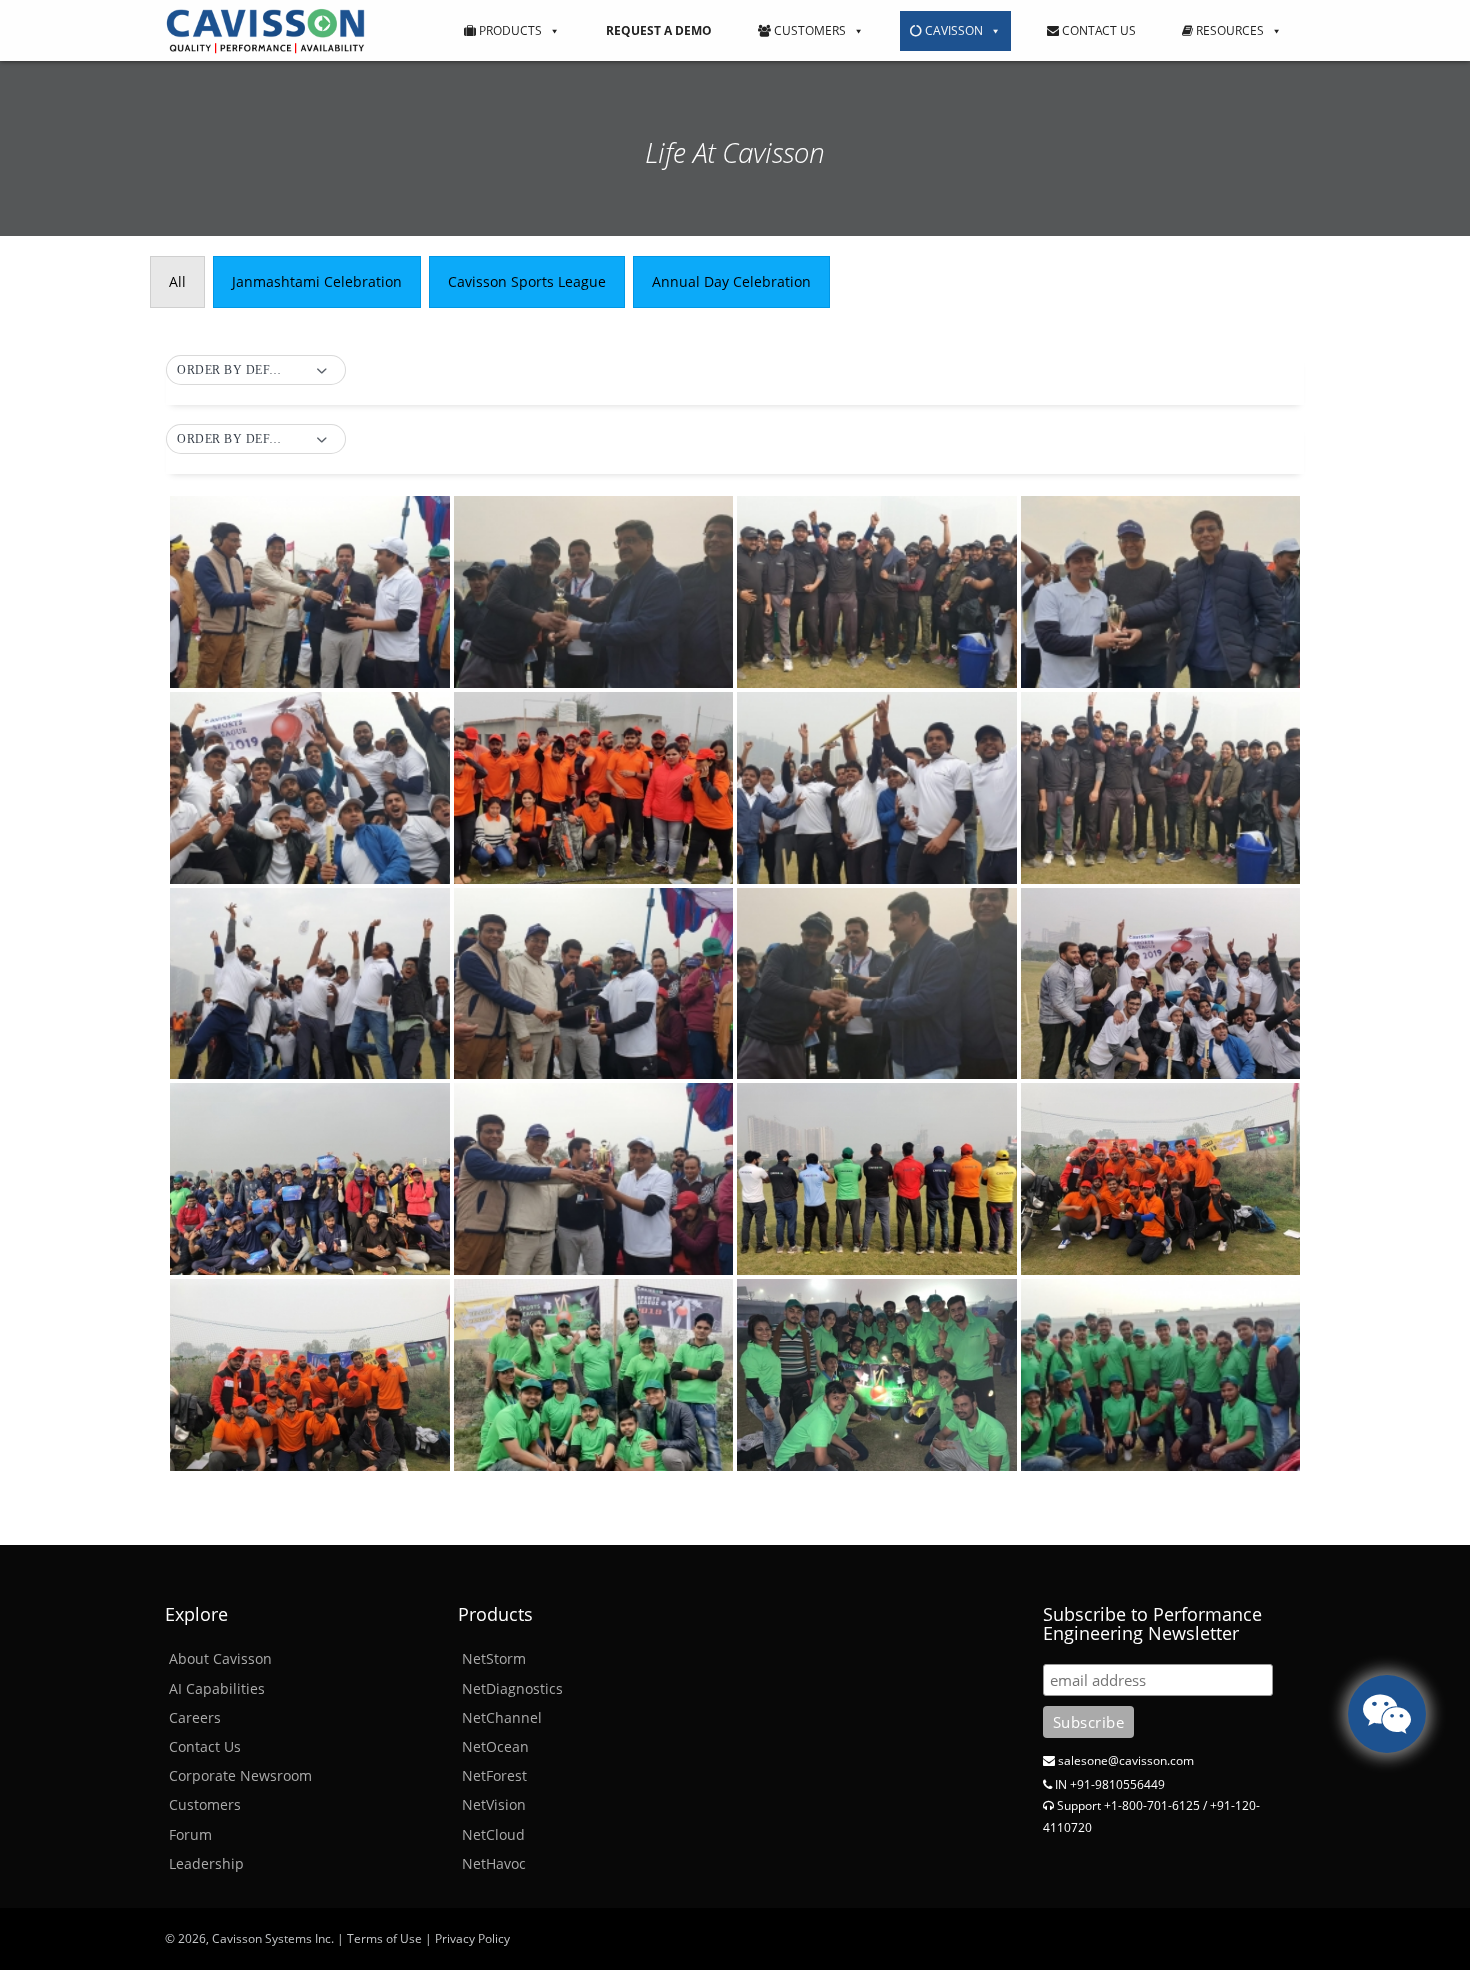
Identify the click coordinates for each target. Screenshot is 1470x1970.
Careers (195, 1717)
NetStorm (494, 1658)
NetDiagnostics (512, 1688)
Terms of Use (384, 1938)
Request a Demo (659, 30)
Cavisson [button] (952, 30)
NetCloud (493, 1834)
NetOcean (495, 1746)
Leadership (206, 1863)
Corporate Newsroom (240, 1775)
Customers (808, 30)
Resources (1228, 30)
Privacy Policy (472, 1938)
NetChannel (502, 1717)
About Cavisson (220, 1658)
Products (509, 30)
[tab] (177, 282)
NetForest (494, 1775)
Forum (190, 1834)
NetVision (494, 1804)
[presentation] (177, 282)
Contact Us (1097, 30)
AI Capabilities (217, 1688)
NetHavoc (494, 1863)
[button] (256, 371)
